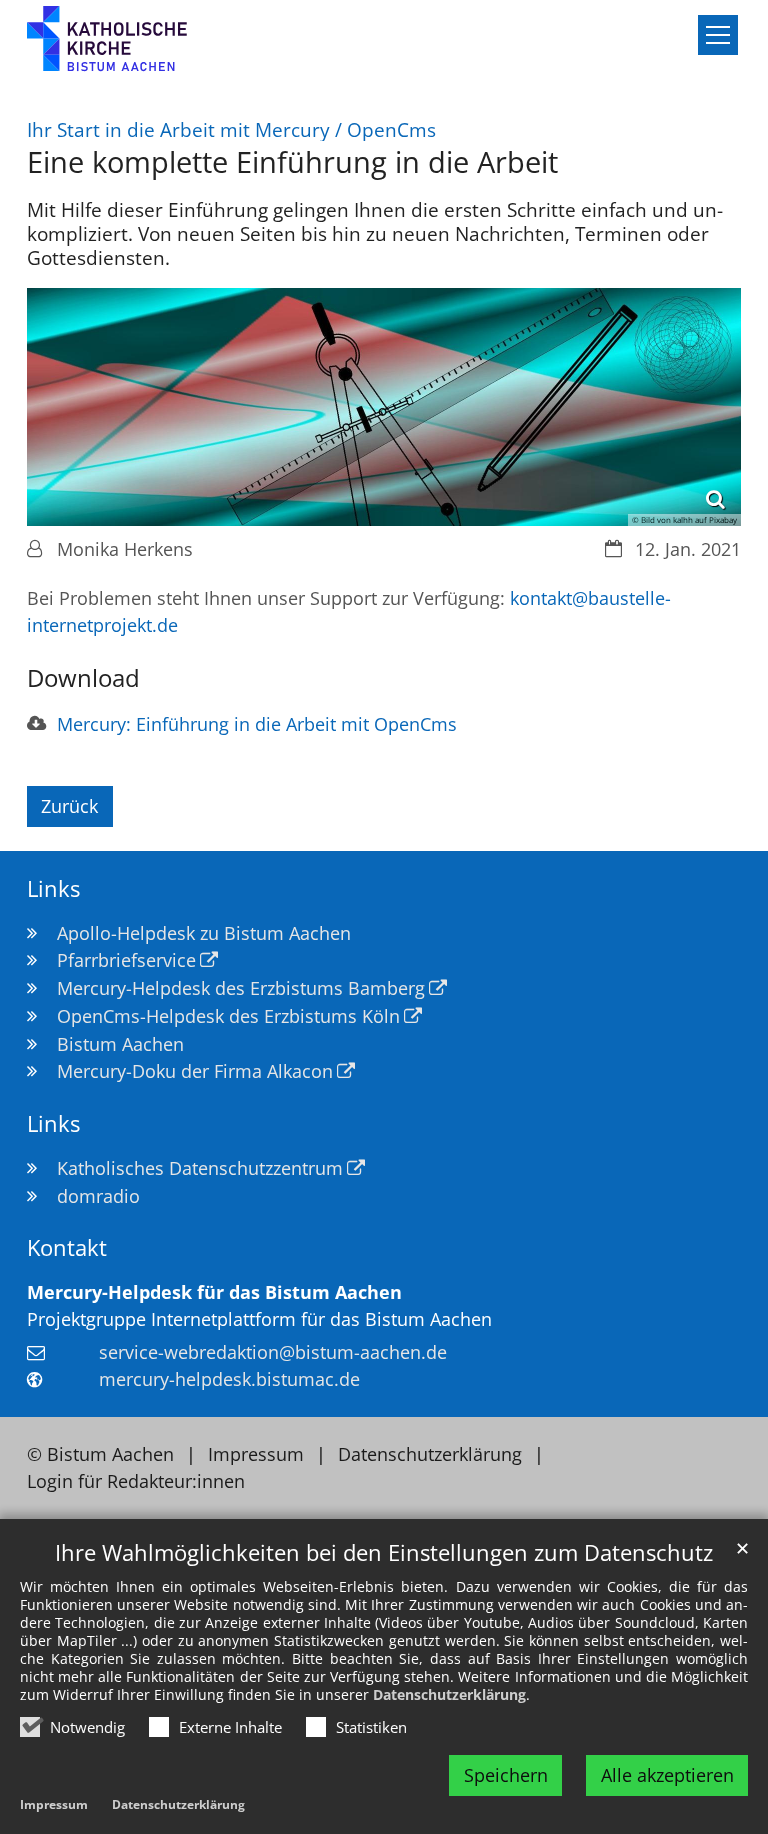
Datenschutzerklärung (449, 1694)
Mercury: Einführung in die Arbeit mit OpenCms (257, 724)
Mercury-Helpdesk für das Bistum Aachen (214, 1292)
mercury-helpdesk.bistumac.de (229, 1379)
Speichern (506, 1775)
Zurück (69, 806)
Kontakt (67, 1247)
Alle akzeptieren (667, 1775)
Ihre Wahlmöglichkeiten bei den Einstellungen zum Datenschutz (384, 1552)
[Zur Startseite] (136, 47)
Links (53, 888)
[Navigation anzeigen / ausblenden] (718, 35)
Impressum (54, 1804)
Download (83, 678)
